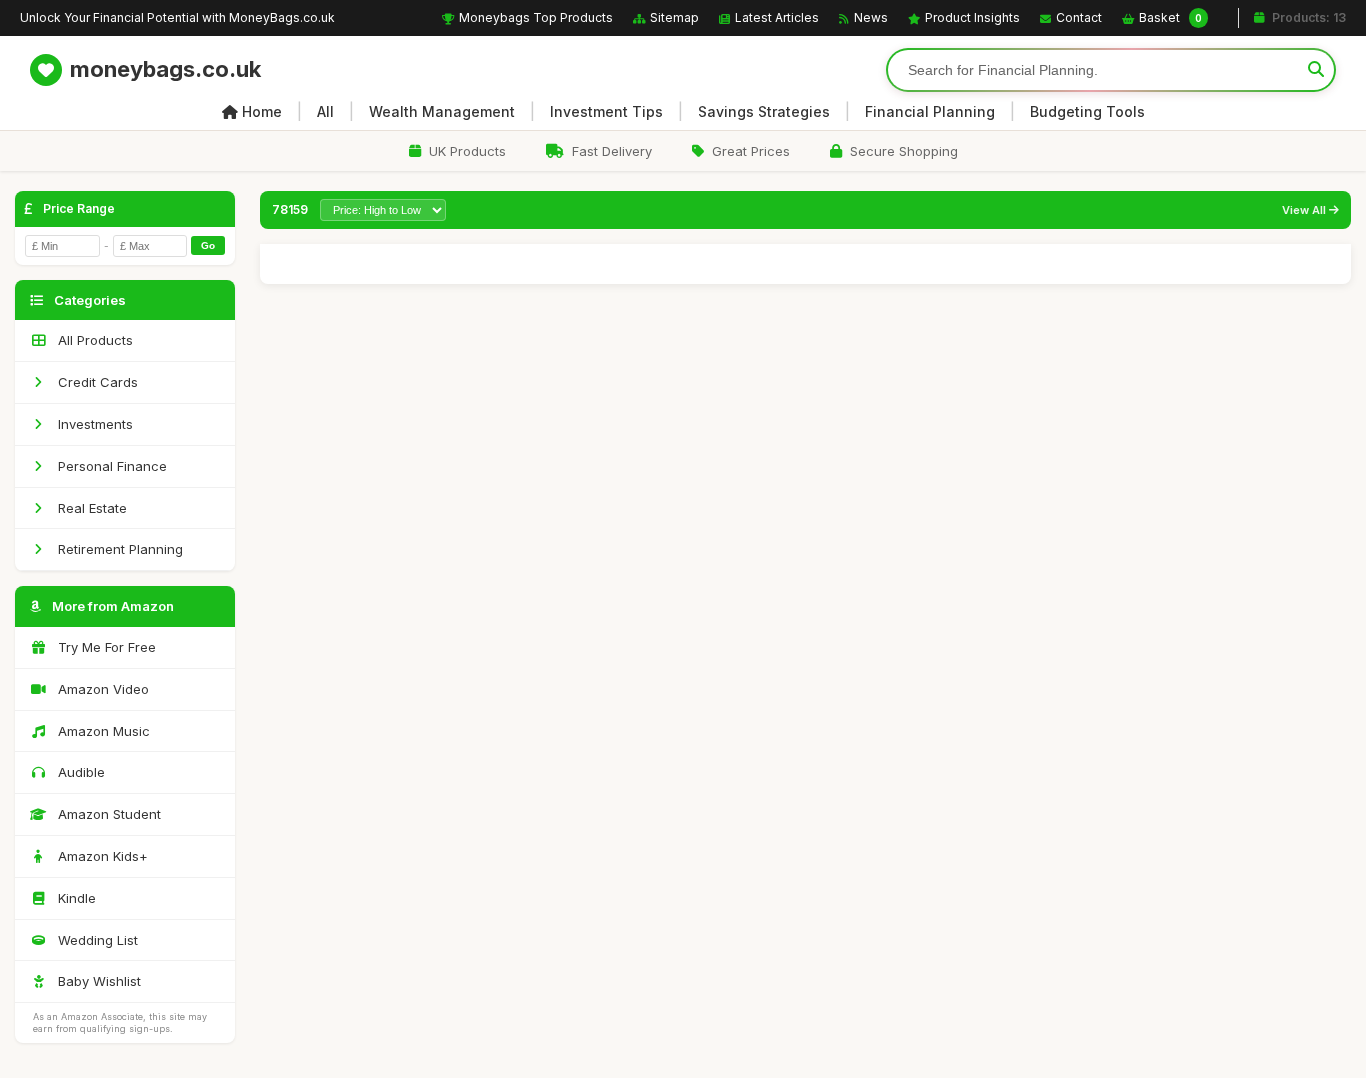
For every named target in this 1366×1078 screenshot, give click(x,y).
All (325, 111)
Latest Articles (777, 17)
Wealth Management (442, 111)
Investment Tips (606, 111)
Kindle (75, 898)
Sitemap (674, 17)
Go (208, 245)
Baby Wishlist (97, 981)
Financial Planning (930, 111)
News (871, 17)
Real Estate (90, 508)
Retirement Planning (118, 549)
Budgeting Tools (1087, 111)
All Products (93, 340)
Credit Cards (96, 382)
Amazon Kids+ (101, 856)
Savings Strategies (764, 111)
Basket (1170, 17)
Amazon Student (107, 814)
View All (1305, 210)
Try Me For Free (105, 647)
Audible (79, 772)
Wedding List (96, 940)
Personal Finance (110, 466)
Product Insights (972, 17)
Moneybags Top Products (536, 17)
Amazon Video (101, 689)
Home (262, 111)
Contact (1079, 17)
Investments (93, 424)
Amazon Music (102, 731)
